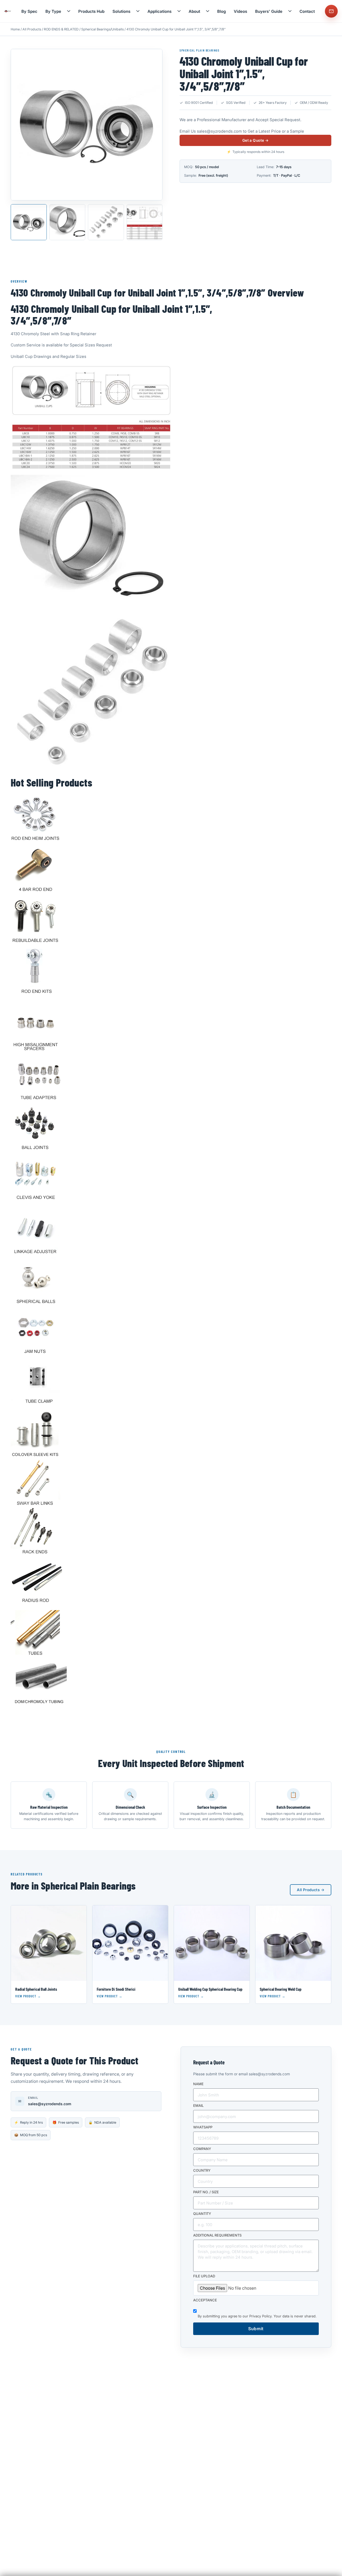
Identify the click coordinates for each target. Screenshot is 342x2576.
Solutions (121, 11)
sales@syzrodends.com (219, 131)
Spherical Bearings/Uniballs (102, 29)
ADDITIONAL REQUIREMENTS (217, 2235)
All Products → (311, 1890)
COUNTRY (202, 2171)
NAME (198, 2084)
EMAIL (198, 2106)
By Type (53, 11)
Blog (221, 11)
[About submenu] (208, 11)
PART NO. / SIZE (206, 2192)
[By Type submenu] (69, 11)
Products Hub (91, 11)
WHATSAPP (203, 2127)
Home (15, 29)
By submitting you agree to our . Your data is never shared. (257, 2316)
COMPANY (202, 2149)
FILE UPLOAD (204, 2276)
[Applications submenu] (179, 11)
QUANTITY (202, 2214)
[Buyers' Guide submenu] (290, 11)
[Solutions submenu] (138, 11)
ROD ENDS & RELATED (61, 29)
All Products (32, 29)
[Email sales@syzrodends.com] (331, 11)
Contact (307, 11)
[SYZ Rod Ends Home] (8, 11)
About (194, 11)
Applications (160, 11)
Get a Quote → (255, 141)
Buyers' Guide (269, 11)
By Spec (29, 11)
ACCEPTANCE (205, 2300)
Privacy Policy (260, 2316)
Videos (240, 11)
